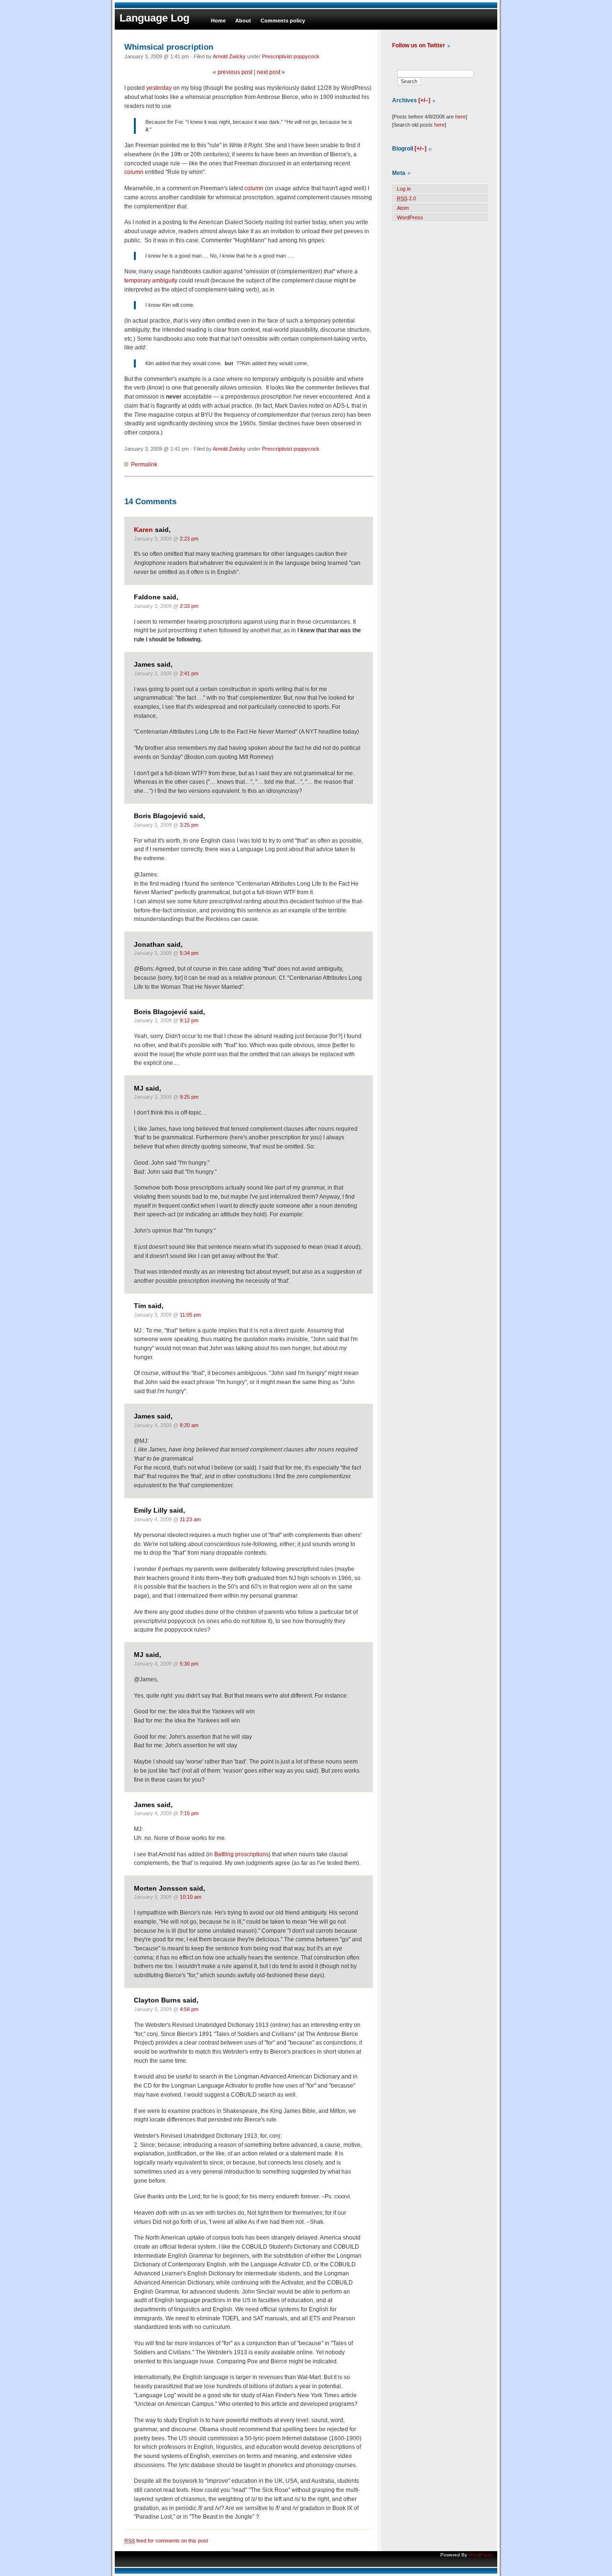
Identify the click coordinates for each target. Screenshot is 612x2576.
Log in (404, 189)
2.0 (406, 198)
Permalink (144, 465)
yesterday (159, 88)
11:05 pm (190, 1315)
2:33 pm (189, 606)
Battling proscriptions (241, 1854)
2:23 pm (189, 539)
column (134, 172)
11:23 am (190, 1519)
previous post (235, 72)
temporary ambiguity (151, 281)
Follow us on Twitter (419, 45)
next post (268, 72)
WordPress (410, 217)
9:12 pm (189, 1020)
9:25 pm (189, 1097)
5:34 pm (189, 953)
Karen (143, 530)
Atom (403, 208)
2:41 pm (189, 673)
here (460, 117)
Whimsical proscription (169, 47)
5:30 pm (189, 1664)
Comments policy (283, 21)
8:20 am (189, 1425)
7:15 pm (189, 1813)
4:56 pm (189, 2009)
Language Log (154, 18)
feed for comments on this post (166, 2541)
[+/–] (424, 100)
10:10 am (191, 1897)
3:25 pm (189, 825)
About (243, 21)
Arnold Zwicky (229, 56)
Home (218, 21)
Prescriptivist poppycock (291, 56)
